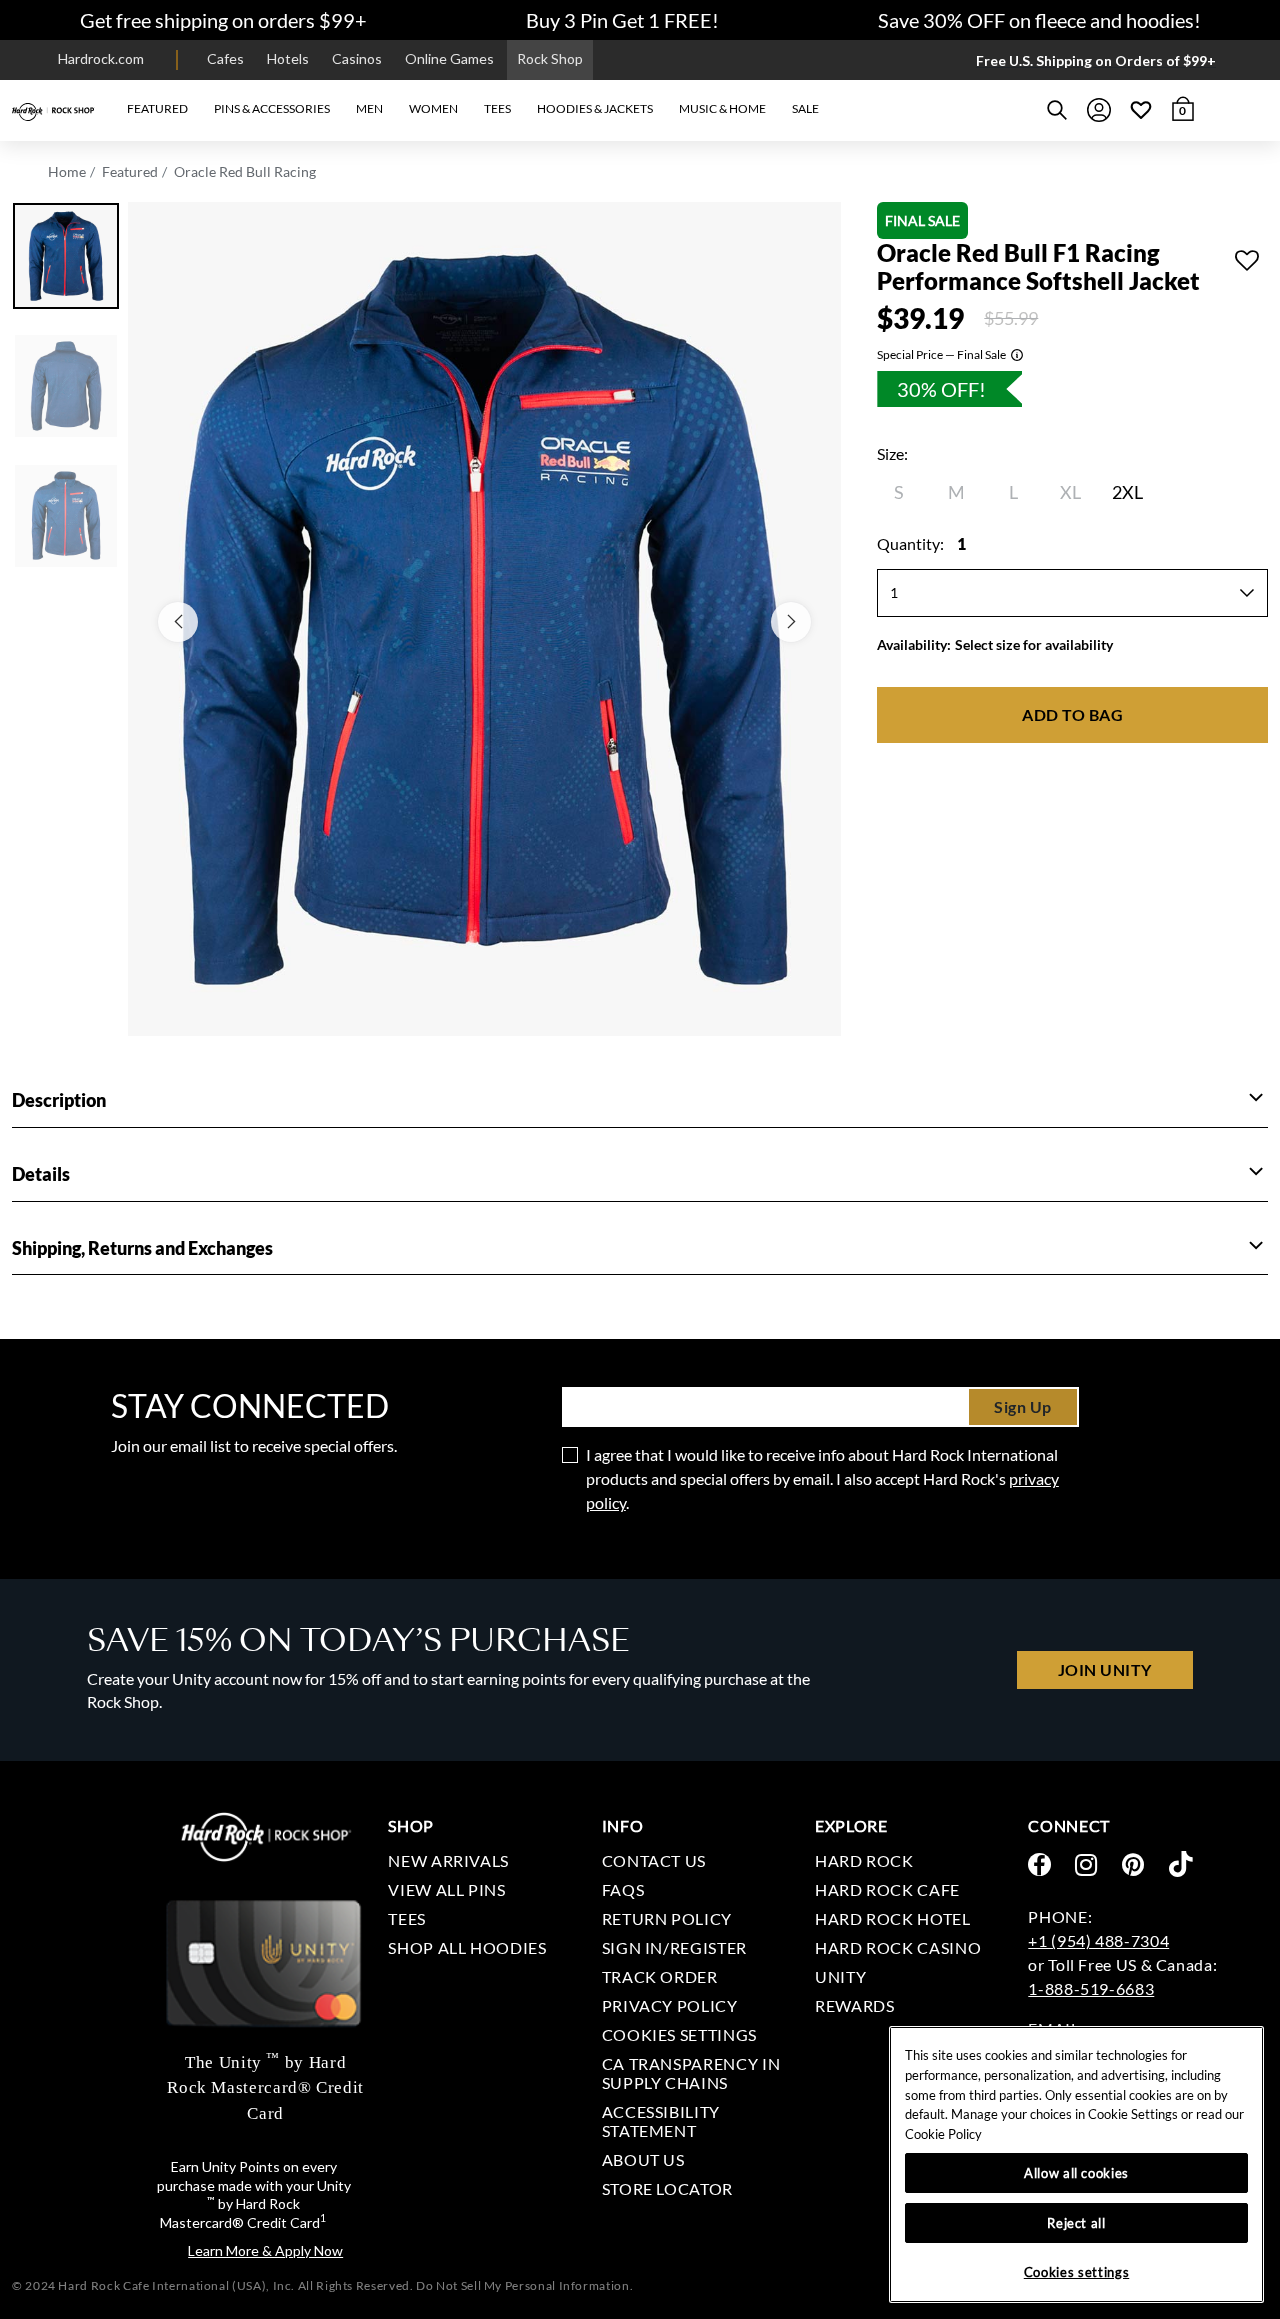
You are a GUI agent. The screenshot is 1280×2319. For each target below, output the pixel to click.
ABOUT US (643, 2159)
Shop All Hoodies (467, 1947)
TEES (407, 1918)
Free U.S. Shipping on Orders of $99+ (1096, 60)
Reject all (1076, 2223)
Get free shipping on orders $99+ (223, 20)
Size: (892, 453)
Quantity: (921, 543)
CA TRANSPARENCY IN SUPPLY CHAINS (691, 2073)
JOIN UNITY (1105, 1669)
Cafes (225, 58)
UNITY (840, 1976)
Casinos (357, 58)
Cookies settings (679, 2034)
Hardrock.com (101, 58)
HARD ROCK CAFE (887, 1889)
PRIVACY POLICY (670, 2005)
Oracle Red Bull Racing (245, 171)
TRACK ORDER (660, 1976)
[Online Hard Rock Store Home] (53, 110)
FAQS (623, 1889)
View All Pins (446, 1889)
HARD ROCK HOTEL (893, 1918)
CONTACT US (654, 1860)
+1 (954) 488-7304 (1098, 1940)
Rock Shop (550, 58)
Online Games (449, 58)
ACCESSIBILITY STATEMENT (661, 2121)
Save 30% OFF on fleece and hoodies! (1039, 20)
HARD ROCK (864, 1860)
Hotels (288, 58)
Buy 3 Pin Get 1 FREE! (622, 20)
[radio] (899, 492)
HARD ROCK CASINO (898, 1947)
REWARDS (854, 2005)
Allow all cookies (1076, 2173)
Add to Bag (1072, 714)
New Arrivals (448, 1860)
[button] (157, 109)
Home (67, 171)
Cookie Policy (943, 2134)
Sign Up (1023, 1406)
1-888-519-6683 (1091, 1988)
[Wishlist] (1141, 110)
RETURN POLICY (667, 1918)
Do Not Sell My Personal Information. (524, 2285)
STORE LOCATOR (667, 2188)
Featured (130, 171)
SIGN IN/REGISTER (674, 1947)
